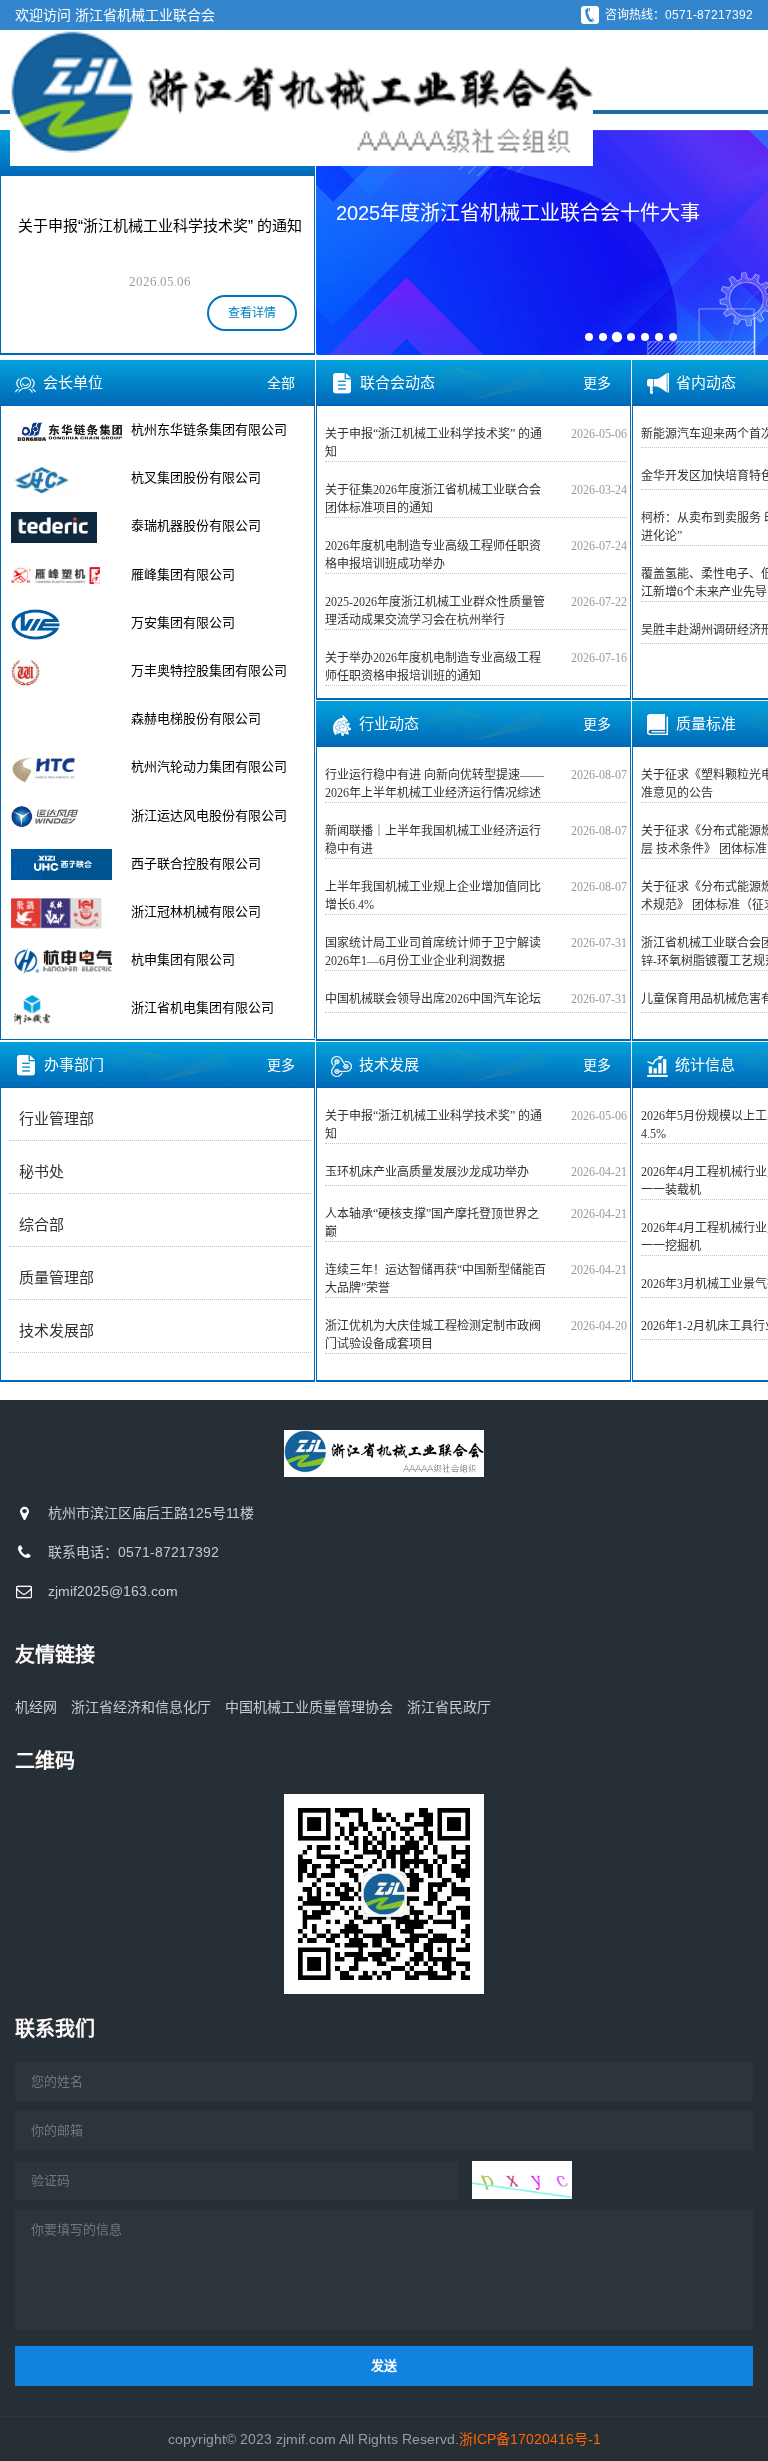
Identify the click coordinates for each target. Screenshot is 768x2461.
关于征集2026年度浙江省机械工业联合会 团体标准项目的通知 (433, 499)
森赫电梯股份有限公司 (196, 718)
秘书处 (41, 1172)
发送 (384, 2365)
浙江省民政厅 (449, 1707)
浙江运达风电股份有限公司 (209, 815)
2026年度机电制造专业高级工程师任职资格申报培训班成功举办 (433, 555)
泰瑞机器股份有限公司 (196, 525)
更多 (281, 1065)
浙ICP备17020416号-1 (530, 2439)
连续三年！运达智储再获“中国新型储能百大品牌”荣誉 (435, 1279)
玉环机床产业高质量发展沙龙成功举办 (427, 1172)
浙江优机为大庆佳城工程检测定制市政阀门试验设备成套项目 (433, 1335)
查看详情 (252, 313)
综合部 (41, 1225)
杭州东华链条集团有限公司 (209, 429)
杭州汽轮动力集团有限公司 (209, 766)
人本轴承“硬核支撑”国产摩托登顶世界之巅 (432, 1223)
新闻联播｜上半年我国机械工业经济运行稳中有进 (433, 840)
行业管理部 (56, 1119)
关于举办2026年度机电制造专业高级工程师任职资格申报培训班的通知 (433, 667)
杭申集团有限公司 (183, 959)
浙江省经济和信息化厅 (141, 1707)
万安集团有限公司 (183, 622)
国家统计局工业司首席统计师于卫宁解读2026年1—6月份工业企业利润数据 (433, 952)
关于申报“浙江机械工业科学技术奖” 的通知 (433, 443)
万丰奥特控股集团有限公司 (209, 670)
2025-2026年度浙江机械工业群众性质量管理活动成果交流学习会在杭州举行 (435, 611)
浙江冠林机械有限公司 (196, 911)
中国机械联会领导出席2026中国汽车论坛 (433, 999)
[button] (344, 241)
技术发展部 (56, 1331)
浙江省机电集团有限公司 (202, 1007)
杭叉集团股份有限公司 (196, 477)
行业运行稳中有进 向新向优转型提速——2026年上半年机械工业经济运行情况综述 (434, 784)
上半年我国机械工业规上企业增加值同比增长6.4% (433, 896)
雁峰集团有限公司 (183, 574)
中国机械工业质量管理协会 (309, 1707)
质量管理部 (56, 1278)
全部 (281, 383)
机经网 (36, 1707)
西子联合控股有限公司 (196, 863)
